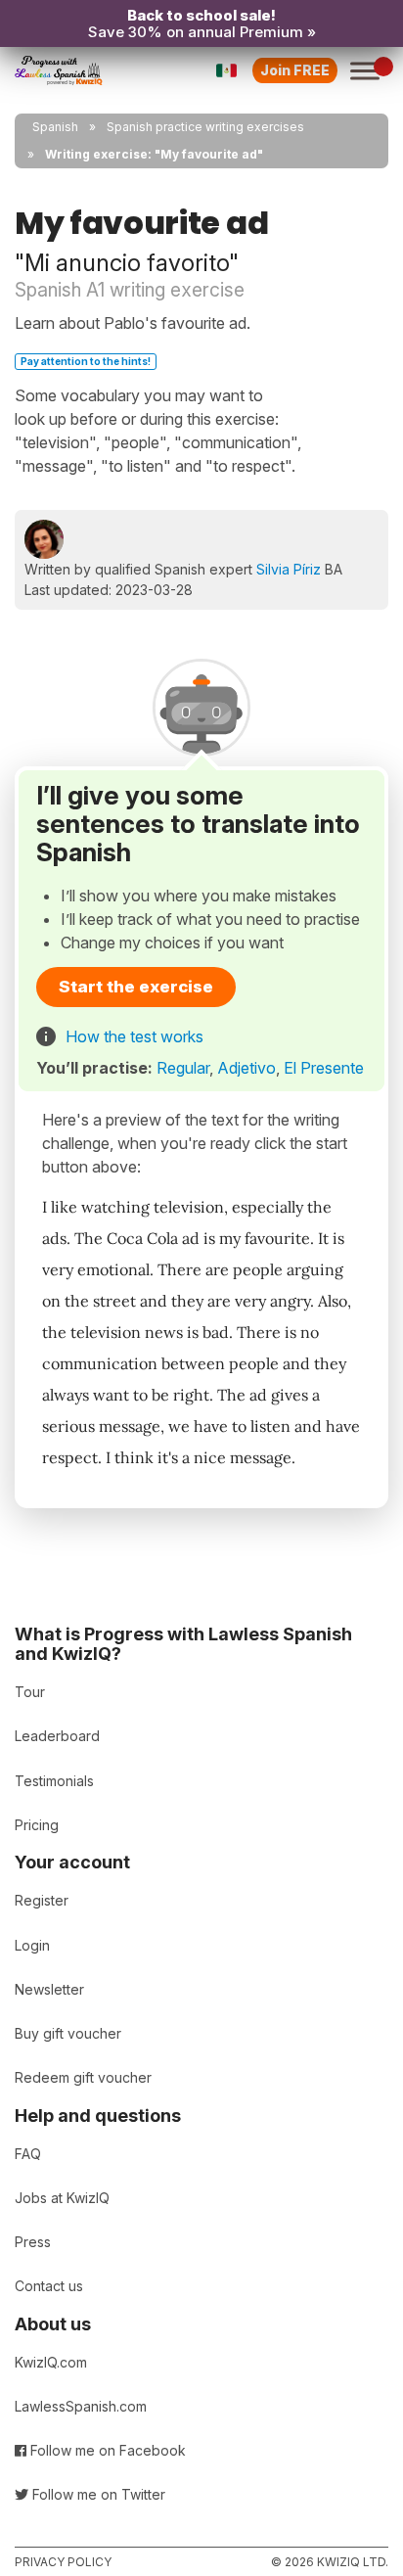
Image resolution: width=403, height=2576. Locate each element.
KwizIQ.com (51, 2362)
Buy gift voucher (68, 2033)
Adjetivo (246, 1068)
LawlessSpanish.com (81, 2406)
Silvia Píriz (289, 569)
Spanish (55, 127)
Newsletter (49, 1989)
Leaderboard (57, 1736)
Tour (30, 1692)
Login (32, 1945)
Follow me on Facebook (106, 2450)
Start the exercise (136, 987)
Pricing (37, 1825)
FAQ (28, 2154)
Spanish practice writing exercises (205, 127)
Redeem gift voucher (83, 2077)
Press (33, 2242)
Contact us (49, 2286)
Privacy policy (63, 2562)
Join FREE (295, 70)
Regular (183, 1068)
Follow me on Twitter (97, 2494)
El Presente (324, 1068)
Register (42, 1900)
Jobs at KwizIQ (62, 2198)
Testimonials (54, 1781)
